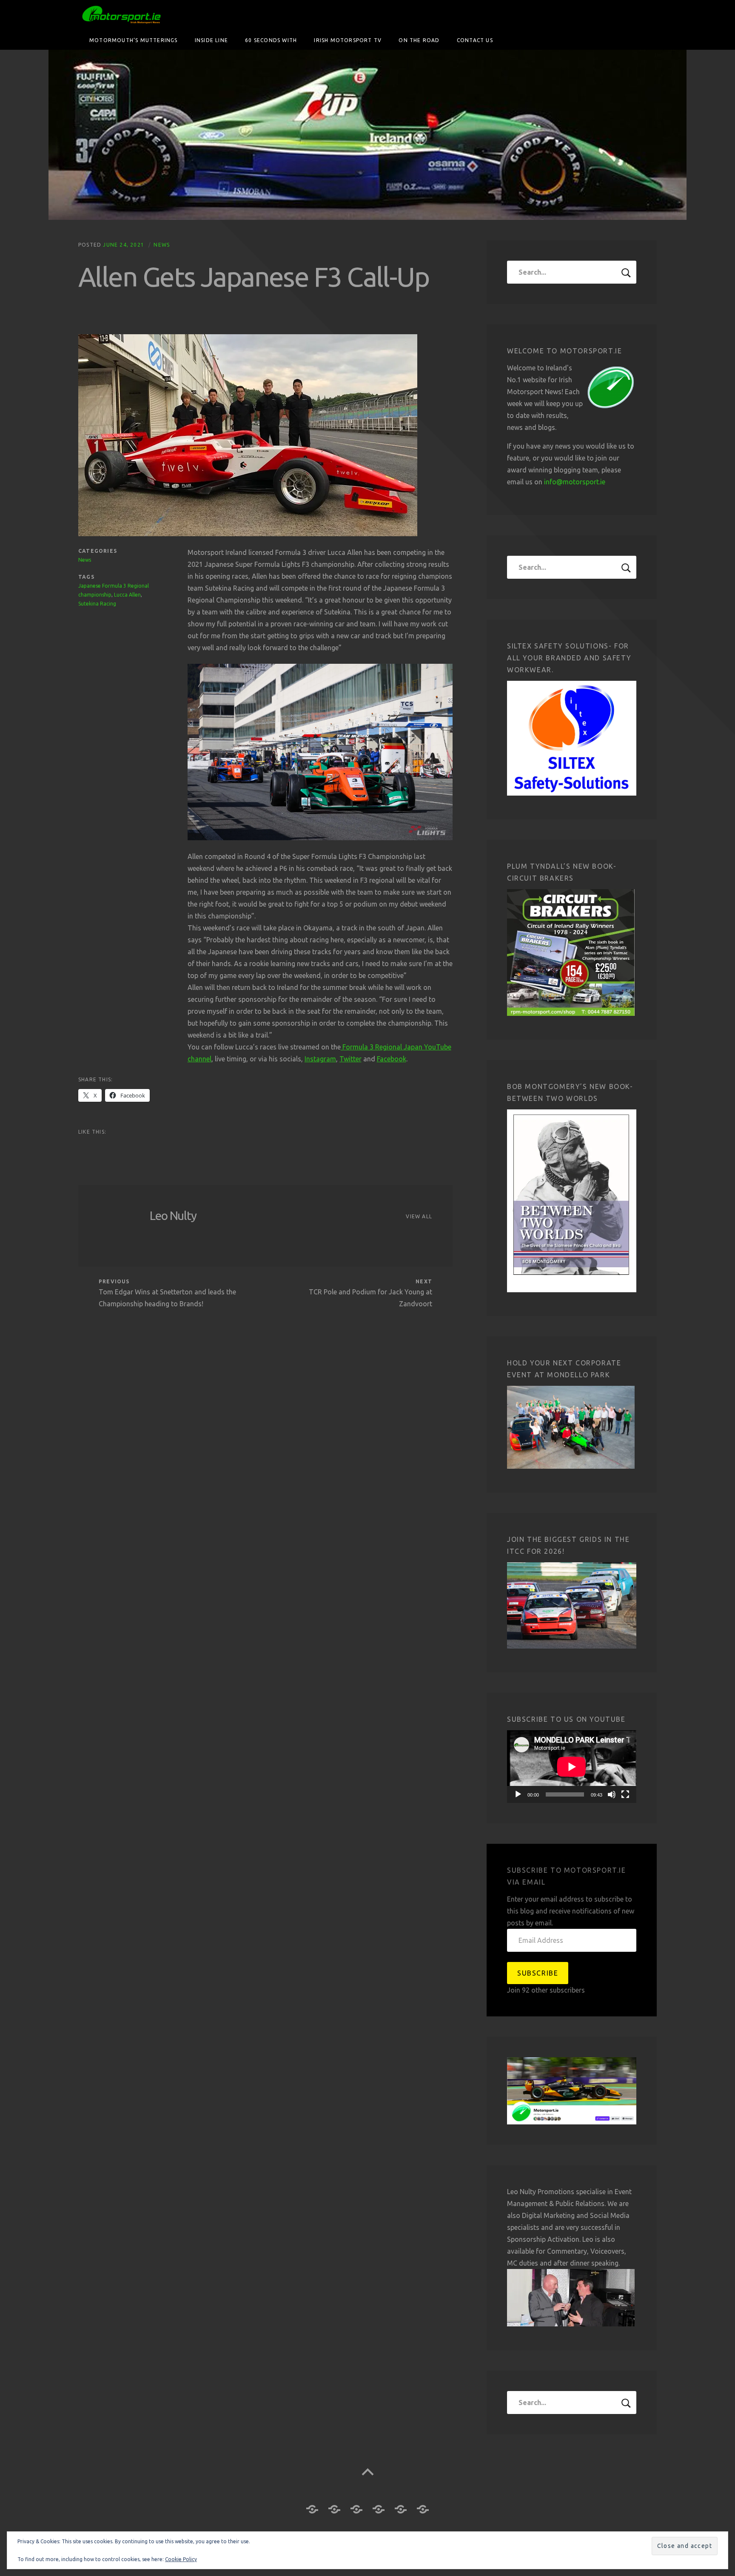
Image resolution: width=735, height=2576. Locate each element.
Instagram (320, 1059)
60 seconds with (271, 40)
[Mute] (612, 1794)
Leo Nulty (173, 1215)
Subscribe (538, 1973)
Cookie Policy (181, 2559)
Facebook (392, 1059)
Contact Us (475, 40)
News (162, 245)
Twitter (350, 1059)
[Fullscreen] (625, 1794)
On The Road (419, 40)
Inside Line (211, 40)
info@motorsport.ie (575, 482)
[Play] (518, 1794)
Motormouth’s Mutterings (134, 40)
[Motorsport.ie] (367, 135)
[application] (572, 1767)
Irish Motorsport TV (348, 40)
